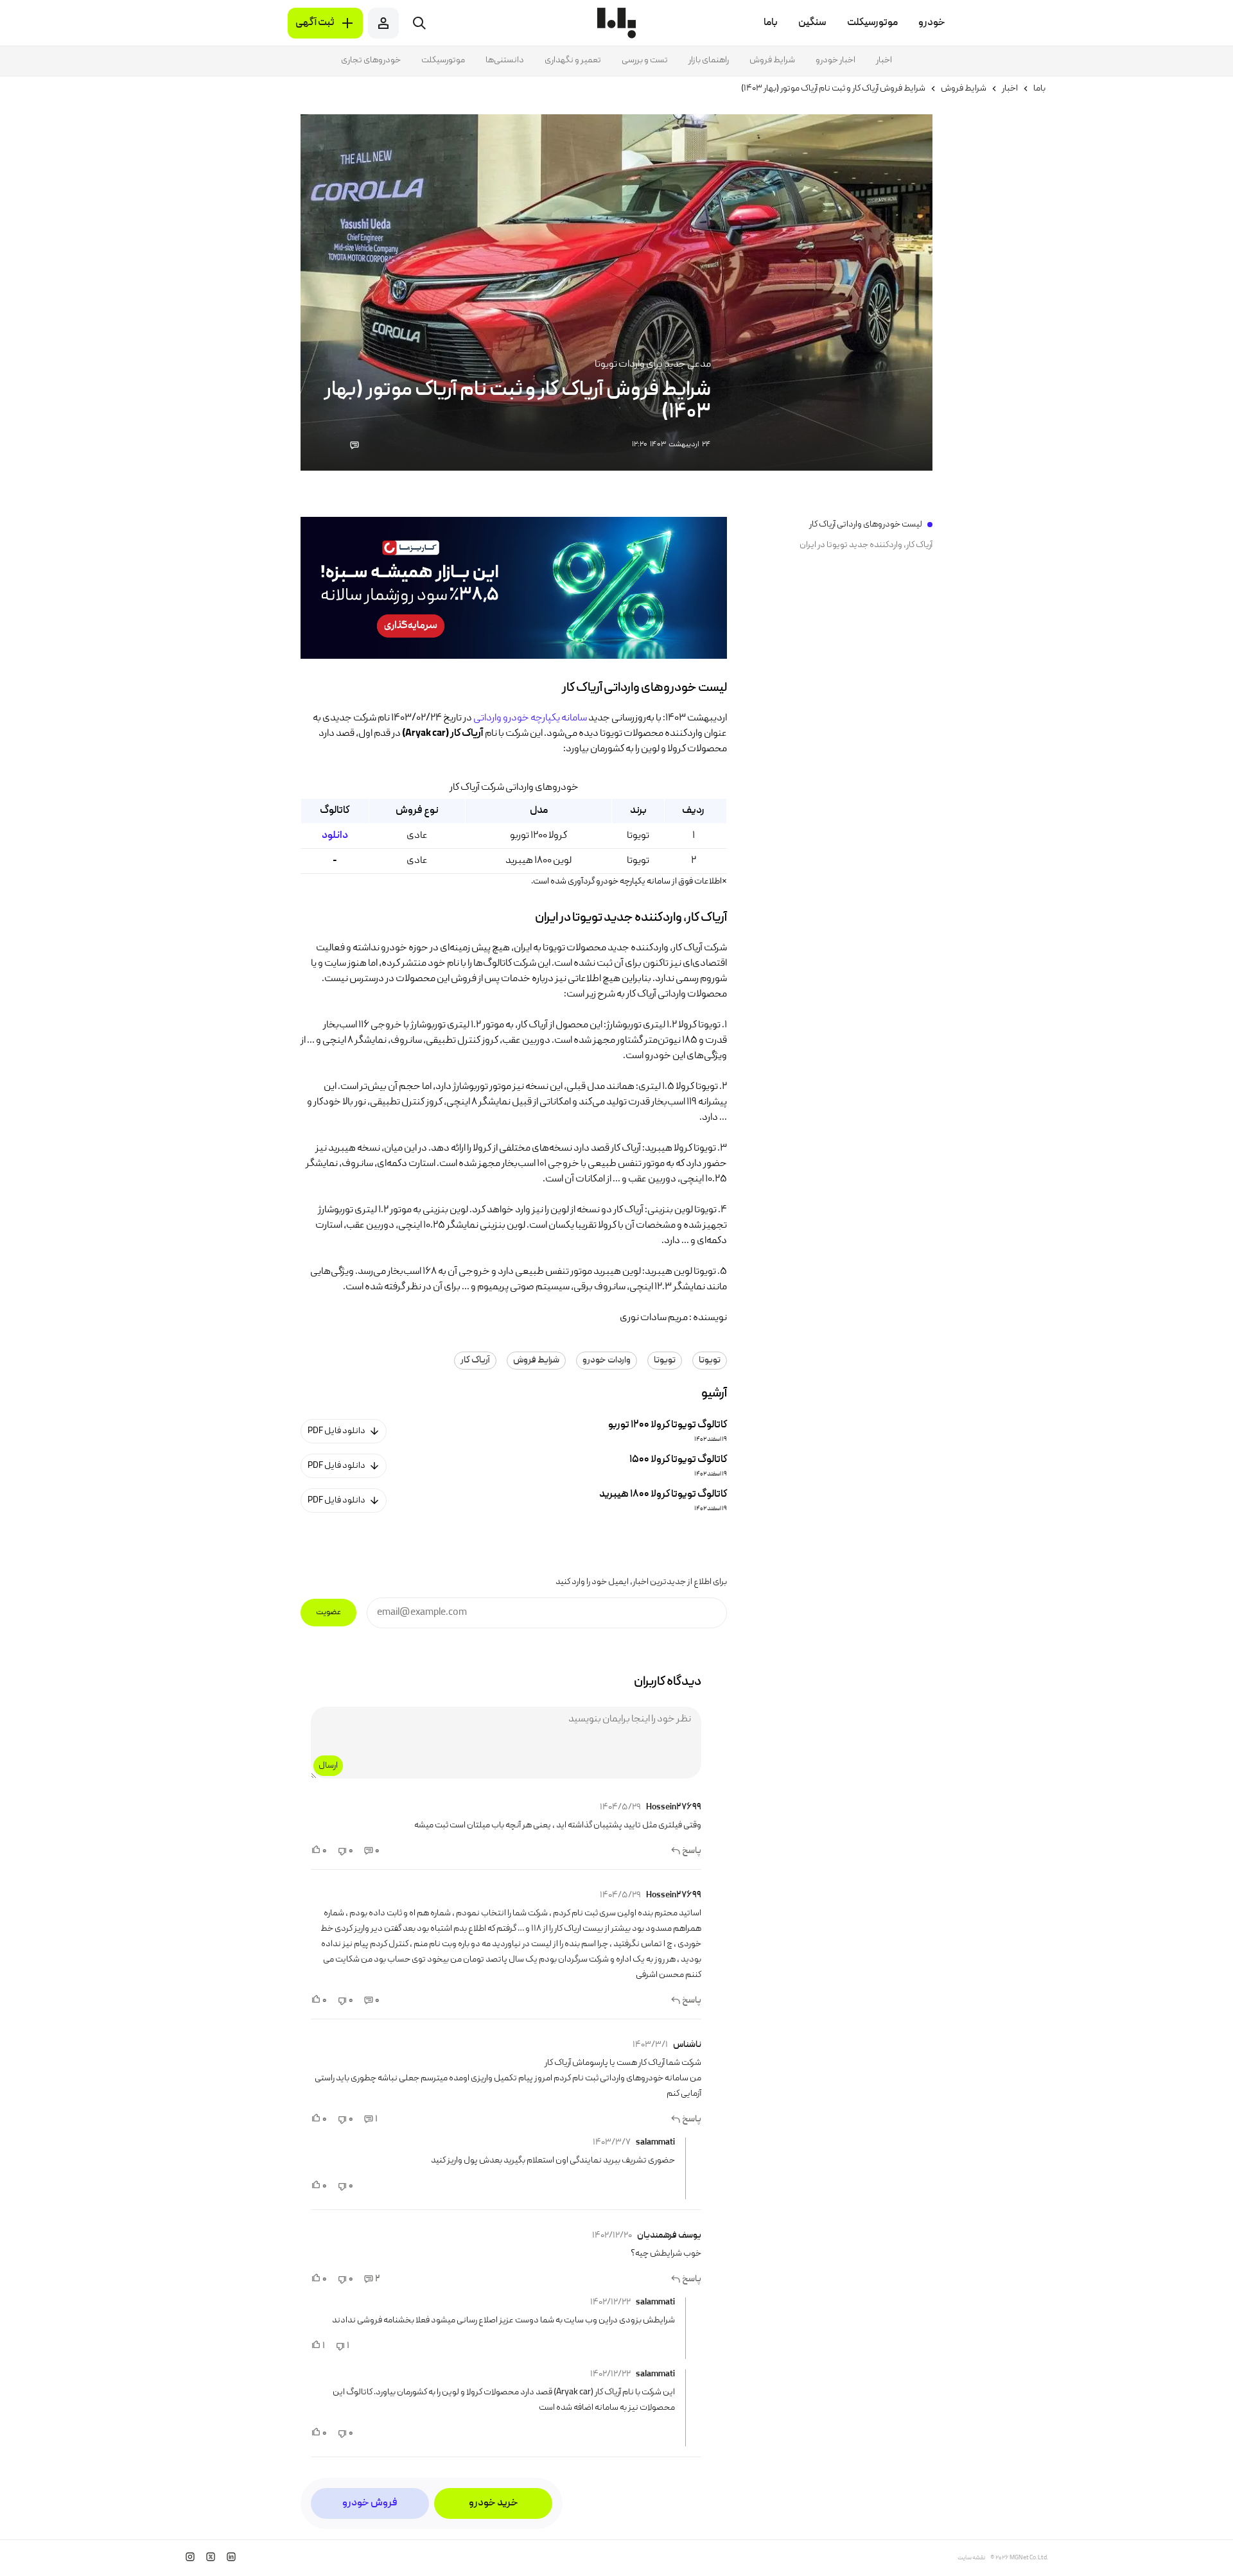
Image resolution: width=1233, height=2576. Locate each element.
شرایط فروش (772, 60)
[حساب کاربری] (383, 23)
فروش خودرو (370, 2503)
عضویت (328, 1613)
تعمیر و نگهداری (573, 60)
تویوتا (710, 1361)
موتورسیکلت (443, 60)
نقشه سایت (971, 2558)
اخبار (884, 60)
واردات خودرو (607, 1361)
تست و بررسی (645, 60)
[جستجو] (419, 23)
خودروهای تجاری (371, 60)
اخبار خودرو (835, 60)
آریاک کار (475, 1361)
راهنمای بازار (709, 60)
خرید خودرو (494, 2503)
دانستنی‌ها (505, 60)
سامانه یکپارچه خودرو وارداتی (530, 718)
